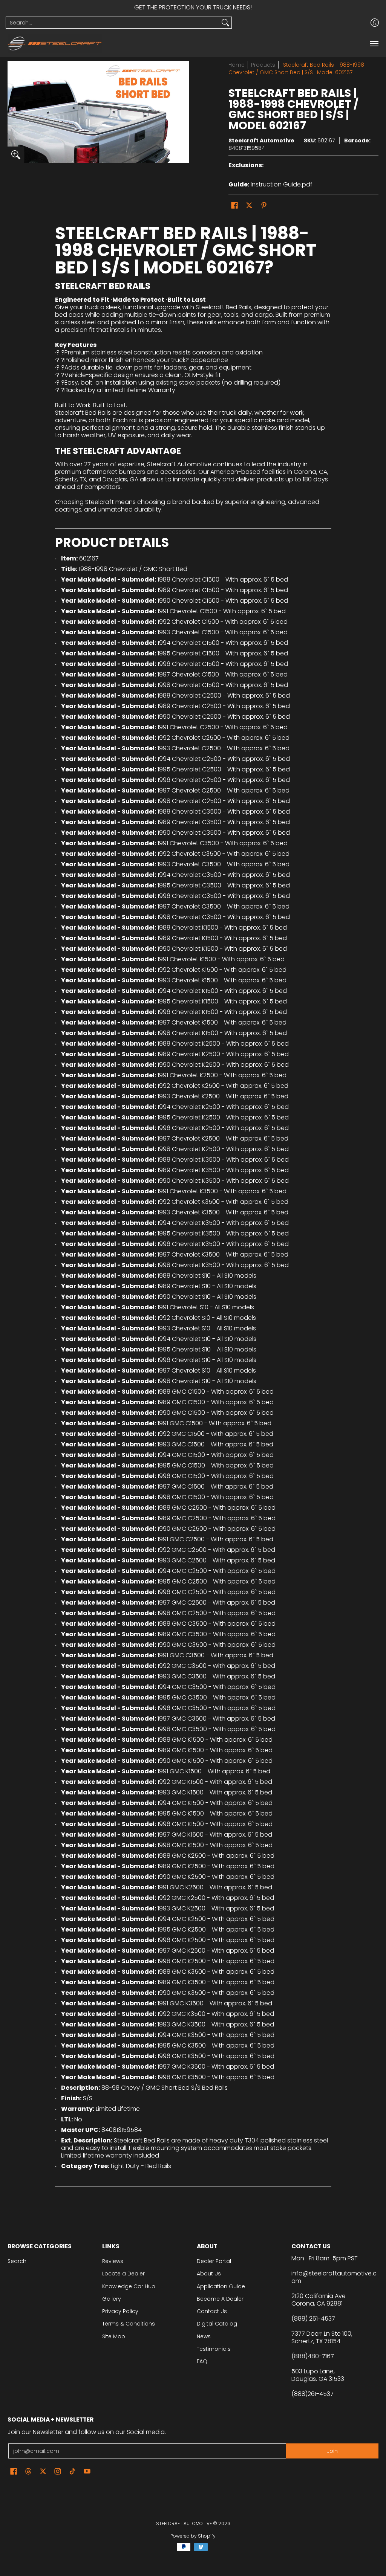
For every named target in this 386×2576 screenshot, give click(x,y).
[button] (234, 205)
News (204, 2336)
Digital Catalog (217, 2324)
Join (332, 2451)
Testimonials (214, 2349)
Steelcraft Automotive (261, 140)
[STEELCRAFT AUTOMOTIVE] (55, 44)
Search (17, 2261)
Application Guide (221, 2286)
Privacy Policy (120, 2311)
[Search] (225, 23)
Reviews (113, 2261)
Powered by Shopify (193, 2536)
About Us (209, 2274)
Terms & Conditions (129, 2324)
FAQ (202, 2361)
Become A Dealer (220, 2299)
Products (263, 65)
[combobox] (113, 23)
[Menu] (374, 44)
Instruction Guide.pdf (282, 184)
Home (237, 65)
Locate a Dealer (123, 2274)
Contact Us (212, 2311)
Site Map (114, 2336)
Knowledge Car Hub (129, 2286)
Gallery (112, 2299)
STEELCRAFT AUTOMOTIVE (184, 2523)
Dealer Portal (214, 2261)
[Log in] (375, 23)
